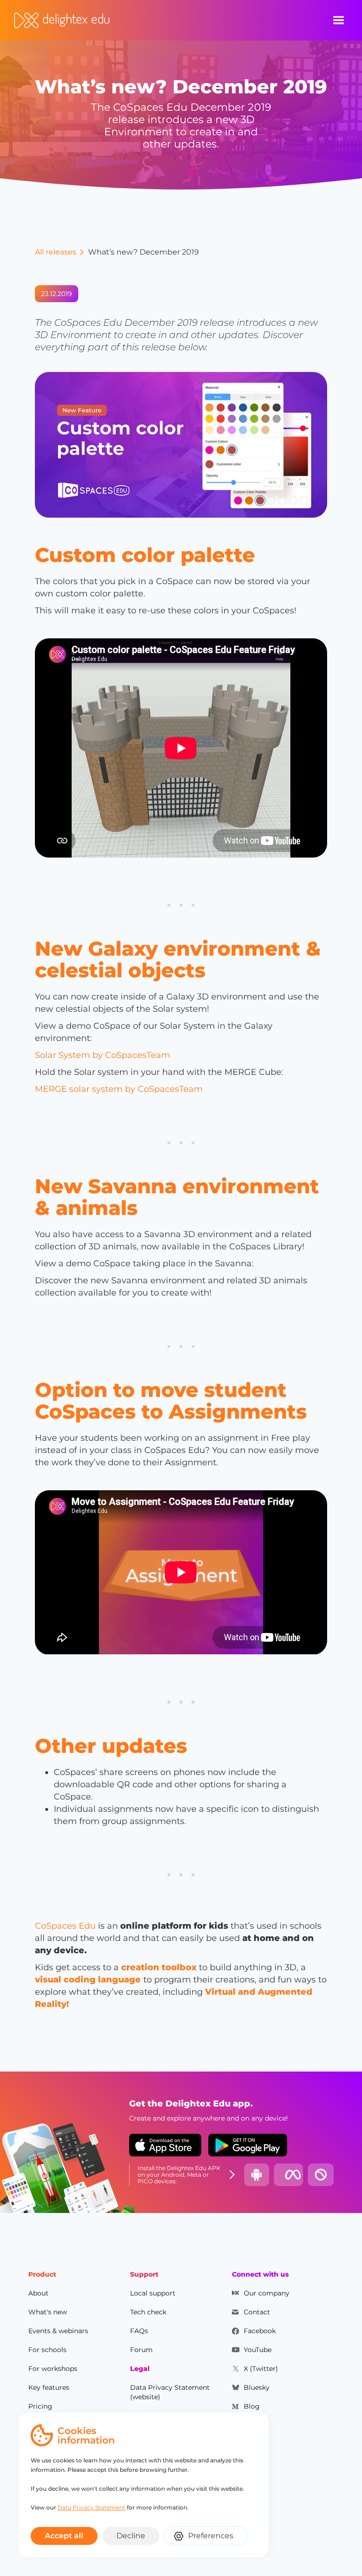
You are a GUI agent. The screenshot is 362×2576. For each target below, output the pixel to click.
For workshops (53, 2369)
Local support (153, 2293)
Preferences (211, 2536)
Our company (267, 2293)
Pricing (40, 2406)
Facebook (260, 2331)
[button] (338, 20)
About (38, 2293)
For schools (47, 2350)
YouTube (258, 2350)
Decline (131, 2536)
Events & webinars (58, 2331)
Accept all (64, 2536)
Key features (49, 2387)
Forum (141, 2350)
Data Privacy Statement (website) (170, 2392)
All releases (56, 252)
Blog (252, 2406)
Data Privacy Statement (91, 2507)
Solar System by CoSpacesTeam (103, 1055)
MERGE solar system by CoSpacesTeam (119, 1089)
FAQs (139, 2331)
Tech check (148, 2312)
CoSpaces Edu (65, 1926)
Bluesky (257, 2387)
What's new (48, 2312)
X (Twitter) (261, 2369)
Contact (257, 2312)
